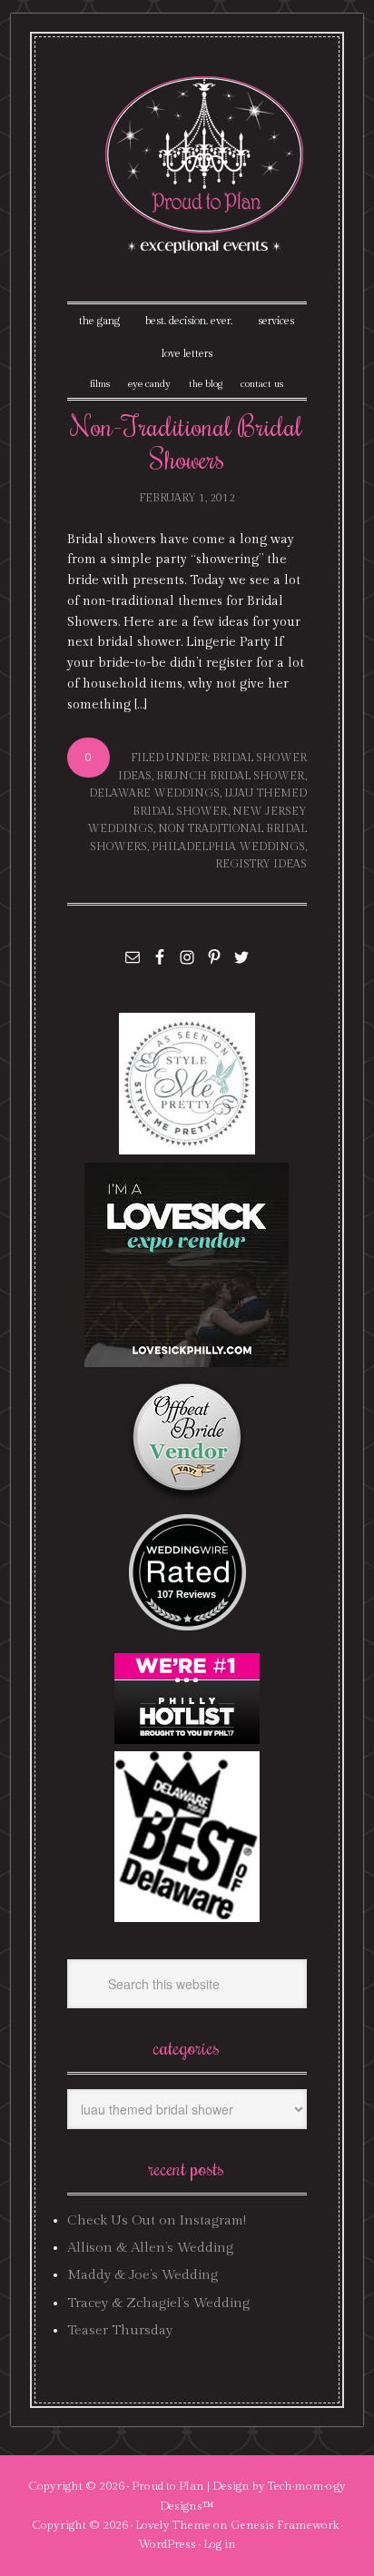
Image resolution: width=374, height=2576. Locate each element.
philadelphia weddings (228, 847)
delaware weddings (154, 793)
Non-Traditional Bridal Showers (187, 442)
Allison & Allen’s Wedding (150, 2248)
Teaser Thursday (120, 2330)
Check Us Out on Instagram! (157, 2220)
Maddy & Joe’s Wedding (143, 2275)
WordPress (167, 2544)
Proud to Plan (168, 2486)
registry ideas (261, 864)
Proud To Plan (206, 165)
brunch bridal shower (231, 776)
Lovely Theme (173, 2525)
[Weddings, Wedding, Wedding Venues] (187, 1536)
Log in (220, 2544)
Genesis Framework (285, 2525)
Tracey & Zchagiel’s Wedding (158, 2303)
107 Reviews (187, 1594)
